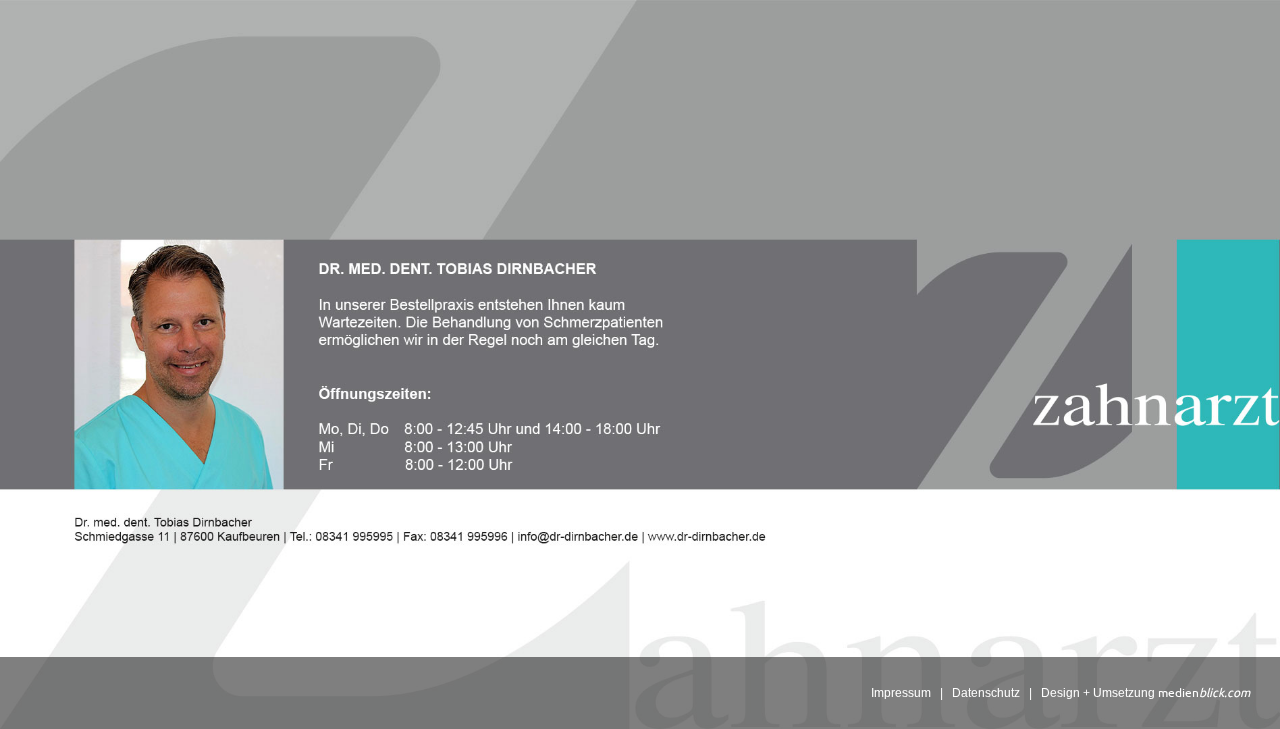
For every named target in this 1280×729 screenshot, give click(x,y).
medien (1204, 693)
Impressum (901, 693)
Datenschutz (986, 693)
